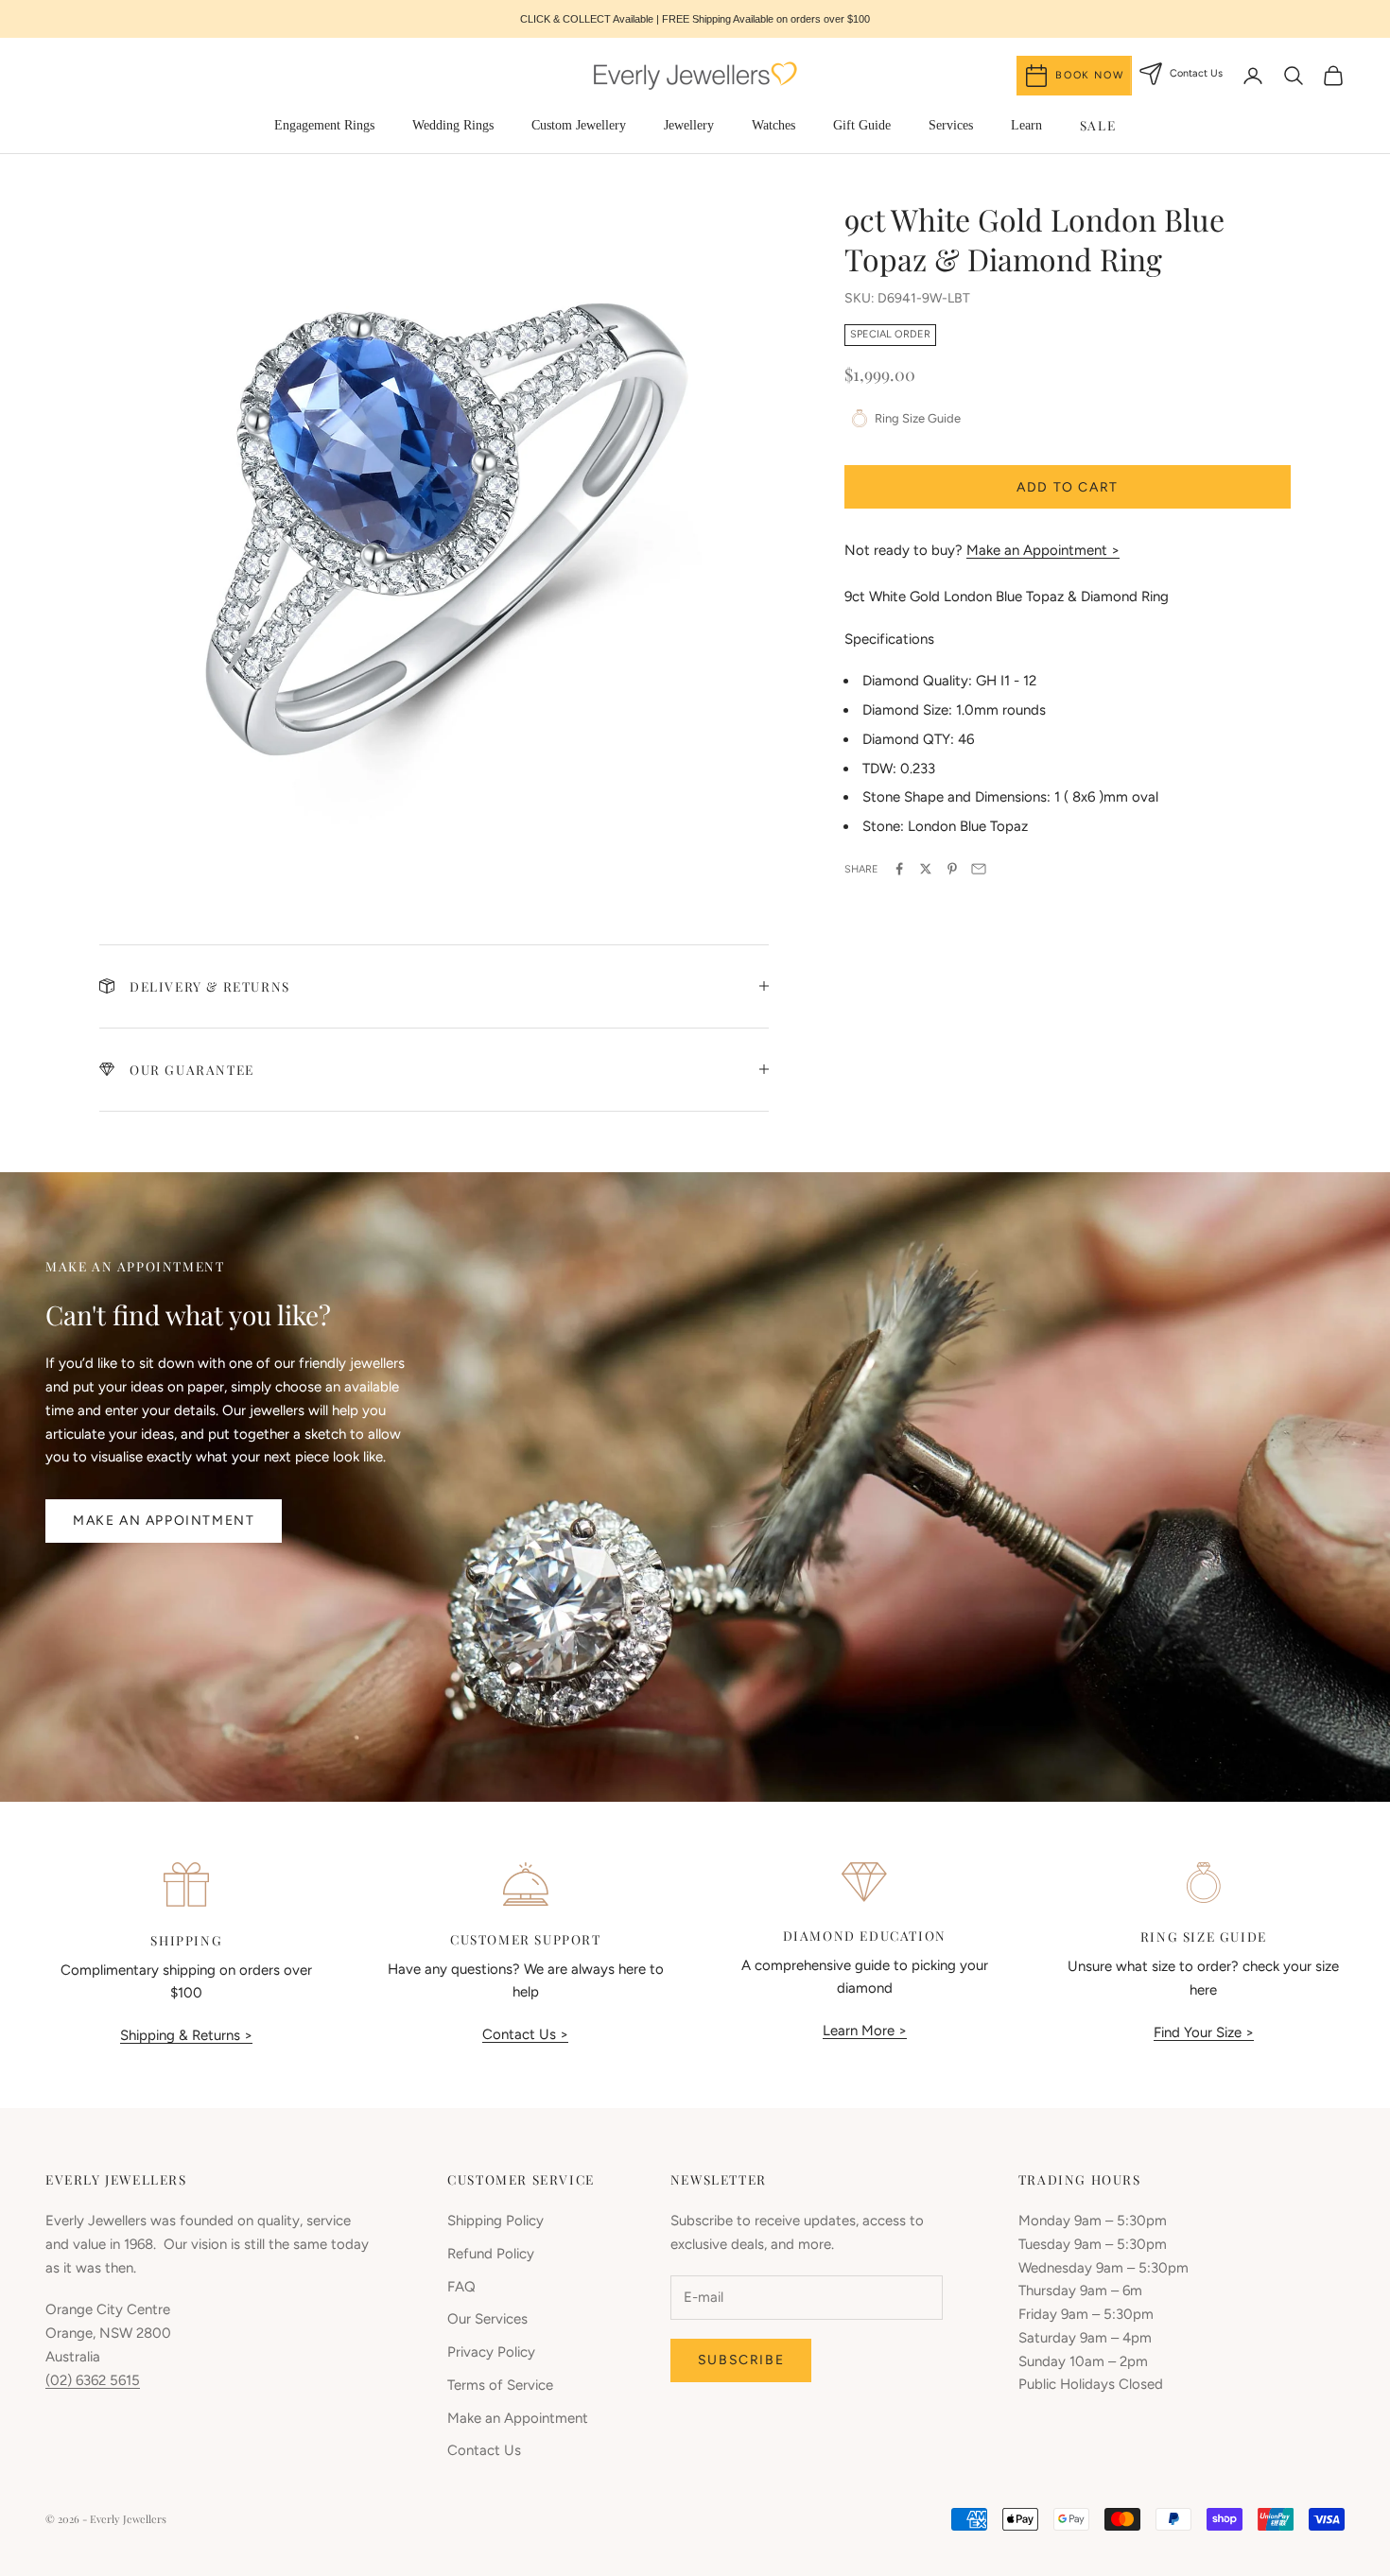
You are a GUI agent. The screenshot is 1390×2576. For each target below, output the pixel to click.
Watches (773, 125)
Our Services (487, 2319)
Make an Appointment (164, 1521)
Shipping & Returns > (186, 2035)
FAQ (461, 2287)
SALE (1098, 125)
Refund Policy (491, 2254)
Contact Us (484, 2450)
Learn (1026, 125)
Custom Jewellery (579, 125)
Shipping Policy (495, 2221)
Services (951, 125)
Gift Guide (862, 125)
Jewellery (689, 125)
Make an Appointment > (1043, 550)
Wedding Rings (453, 125)
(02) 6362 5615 (93, 2380)
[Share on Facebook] (899, 869)
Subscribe (741, 2360)
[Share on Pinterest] (952, 869)
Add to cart (1068, 486)
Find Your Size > (1204, 2032)
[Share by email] (979, 869)
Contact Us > (525, 2034)
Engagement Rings (324, 125)
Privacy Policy (491, 2352)
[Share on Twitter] (926, 869)
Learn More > (865, 2031)
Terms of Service (500, 2385)
